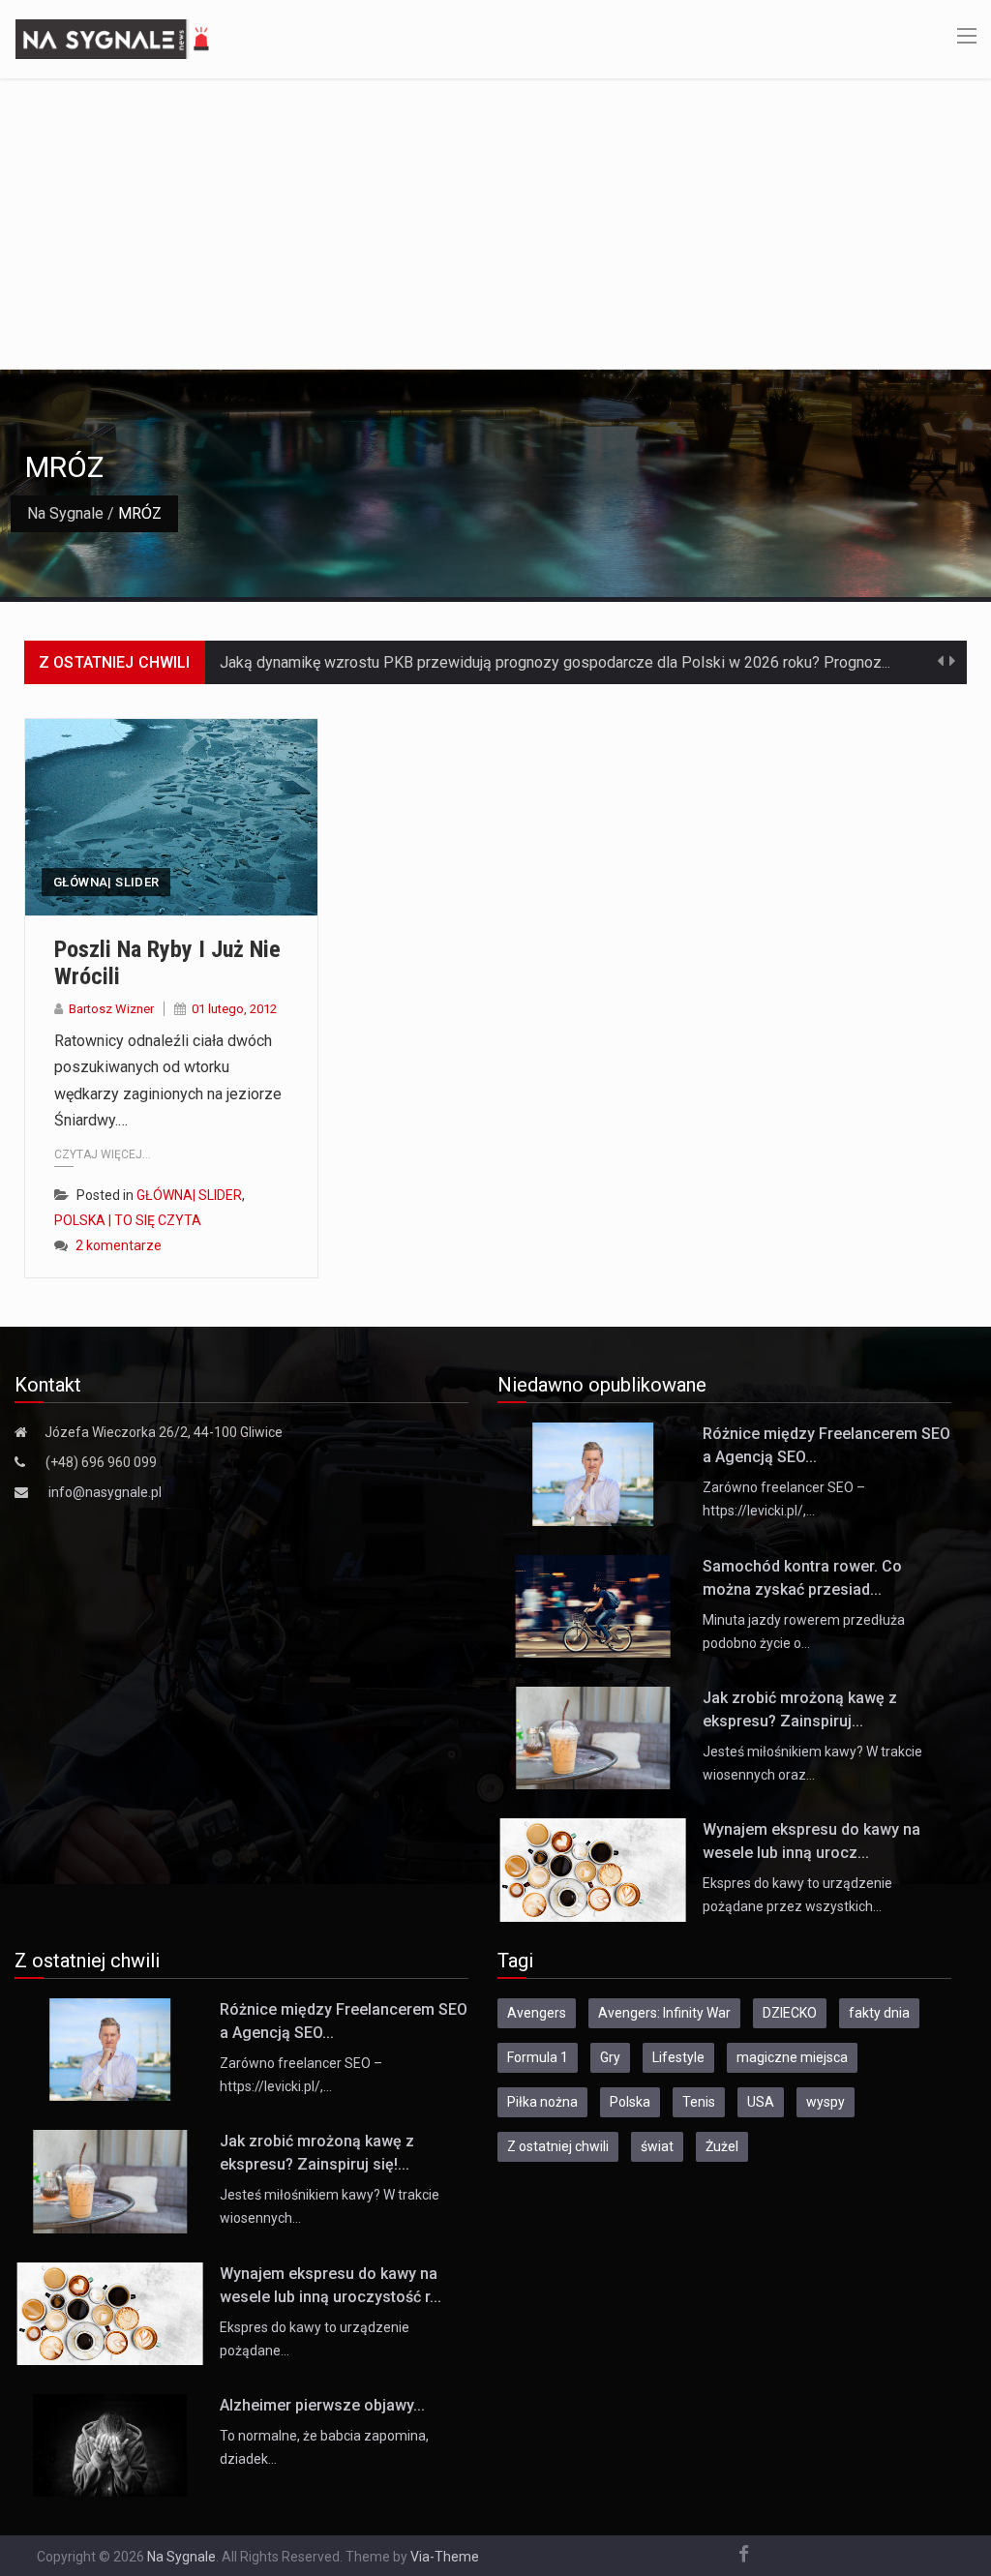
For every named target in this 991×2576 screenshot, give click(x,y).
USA (761, 2102)
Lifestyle (678, 2057)
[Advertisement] (495, 224)
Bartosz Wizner (111, 1009)
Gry (610, 2057)
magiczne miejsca (792, 2057)
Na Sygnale (65, 513)
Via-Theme (445, 2557)
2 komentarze (119, 1245)
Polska (630, 2102)
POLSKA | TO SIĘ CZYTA (128, 1220)
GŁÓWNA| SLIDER (106, 882)
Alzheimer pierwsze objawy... (322, 2405)
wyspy (826, 2102)
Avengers (537, 2013)
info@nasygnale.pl (105, 1492)
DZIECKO (790, 2013)
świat (657, 2146)
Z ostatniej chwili (558, 2146)
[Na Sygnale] (115, 38)
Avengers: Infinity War (664, 2013)
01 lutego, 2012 (234, 1009)
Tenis (699, 2102)
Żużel (722, 2146)
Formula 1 (538, 2057)
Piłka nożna (542, 2102)
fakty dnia (879, 2013)
